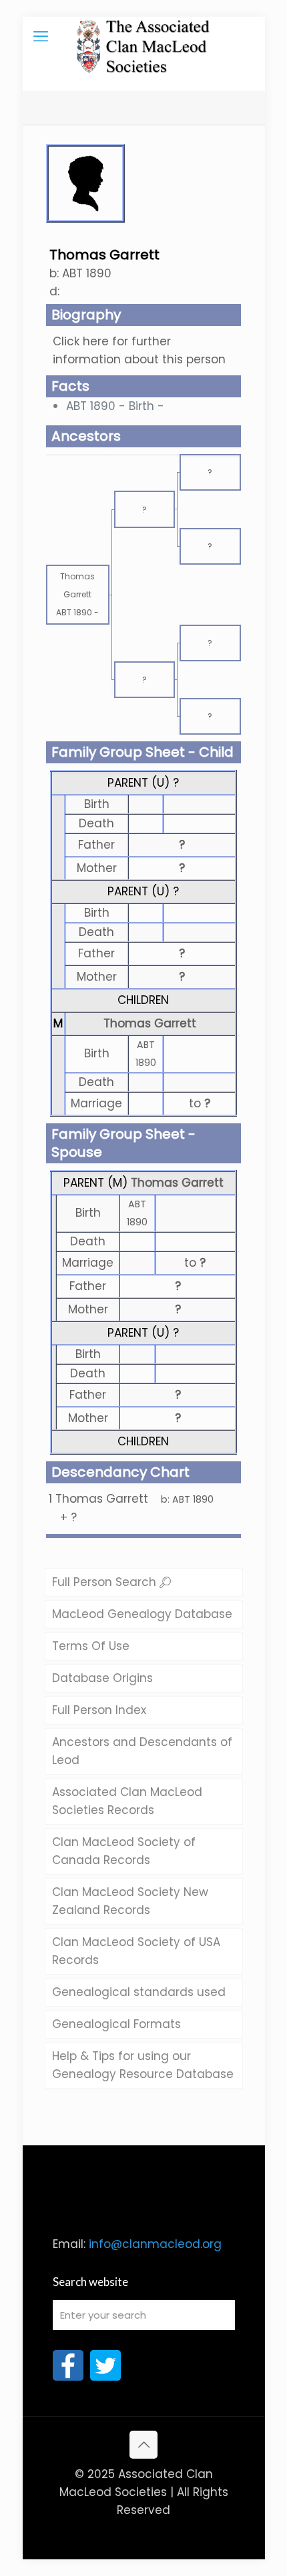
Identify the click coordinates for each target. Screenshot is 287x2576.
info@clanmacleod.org (155, 2244)
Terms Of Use (91, 1646)
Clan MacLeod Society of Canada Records (124, 1851)
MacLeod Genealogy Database (142, 1614)
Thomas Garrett (150, 1023)
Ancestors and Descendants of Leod (142, 1751)
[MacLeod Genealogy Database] (144, 37)
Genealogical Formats (116, 2024)
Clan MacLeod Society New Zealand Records (130, 1901)
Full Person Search (106, 1582)
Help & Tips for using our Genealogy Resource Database (143, 2065)
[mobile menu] (41, 37)
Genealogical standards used (139, 1992)
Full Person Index (99, 1710)
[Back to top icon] (143, 2445)
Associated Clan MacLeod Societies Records (127, 1801)
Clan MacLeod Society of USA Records (136, 1951)
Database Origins (102, 1678)
